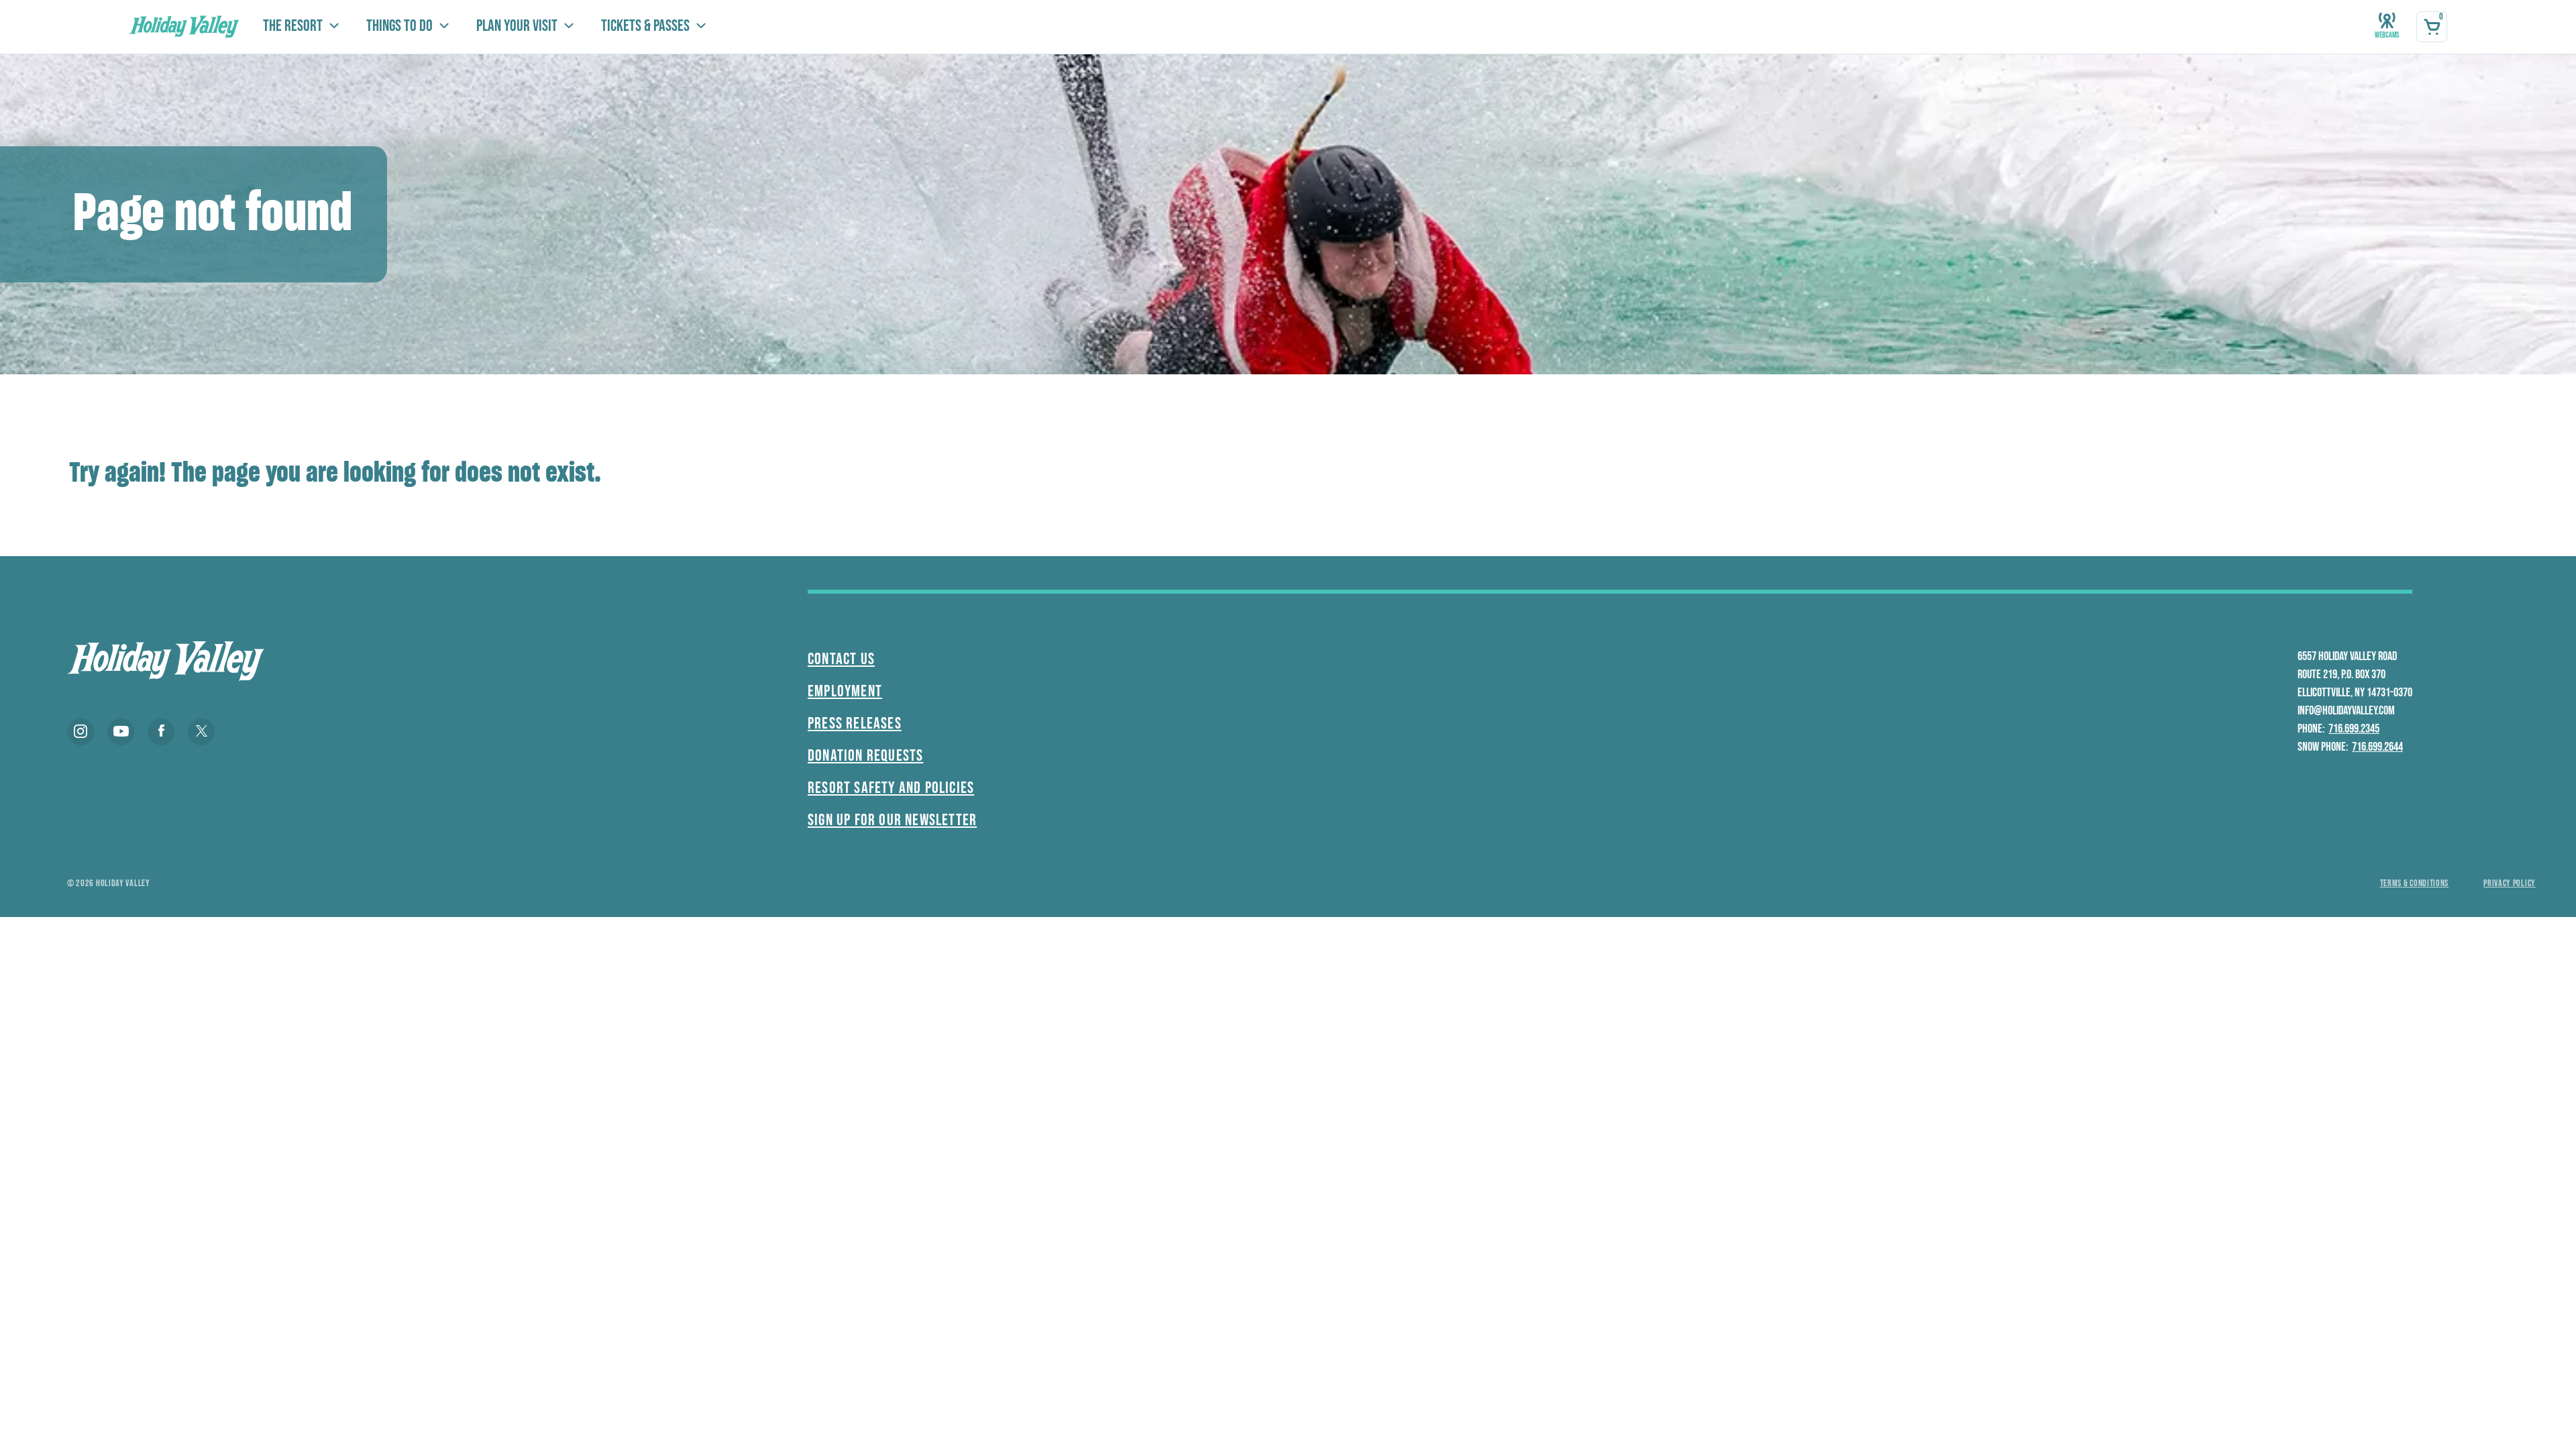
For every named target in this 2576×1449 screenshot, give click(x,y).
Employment (845, 691)
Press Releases (855, 723)
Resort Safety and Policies (891, 788)
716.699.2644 (2377, 747)
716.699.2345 (2354, 729)
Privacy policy (2510, 883)
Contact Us (841, 659)
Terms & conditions (2415, 883)
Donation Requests (865, 756)
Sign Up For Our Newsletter (892, 820)
